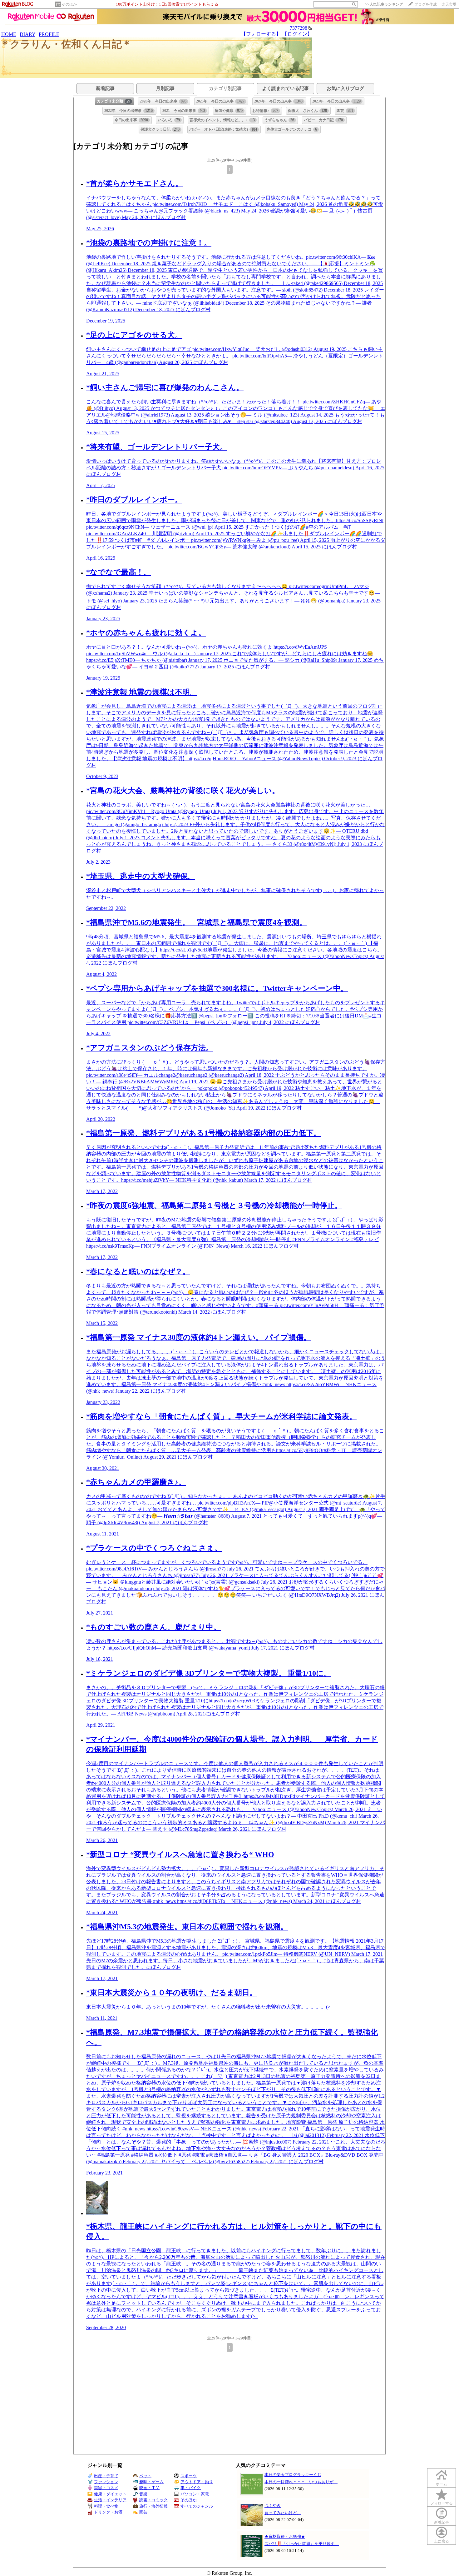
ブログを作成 (426, 4)
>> (384, 4)
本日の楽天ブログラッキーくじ (293, 2475)
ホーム (442, 2484)
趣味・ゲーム (151, 2482)
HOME (9, 34)
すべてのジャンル (197, 2506)
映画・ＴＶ (149, 2488)
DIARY (27, 34)
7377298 (299, 28)
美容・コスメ (106, 2488)
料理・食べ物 (106, 2506)
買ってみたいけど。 (283, 2513)
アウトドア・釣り (197, 2482)
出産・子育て (106, 2476)
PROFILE (49, 34)
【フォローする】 (261, 34)
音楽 (143, 2494)
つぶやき (273, 2506)
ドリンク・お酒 (108, 2512)
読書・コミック (153, 2500)
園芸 (143, 2512)
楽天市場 (449, 4)
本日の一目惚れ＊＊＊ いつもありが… (301, 2482)
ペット (145, 2476)
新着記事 (442, 2522)
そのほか (69, 4)
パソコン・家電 (195, 2494)
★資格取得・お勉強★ (285, 2536)
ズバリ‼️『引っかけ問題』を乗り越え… (302, 2544)
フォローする (442, 2503)
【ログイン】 (297, 34)
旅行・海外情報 (153, 2506)
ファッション (106, 2482)
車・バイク (191, 2488)
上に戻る (442, 2541)
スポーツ (189, 2476)
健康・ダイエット (110, 2494)
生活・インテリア (110, 2500)
